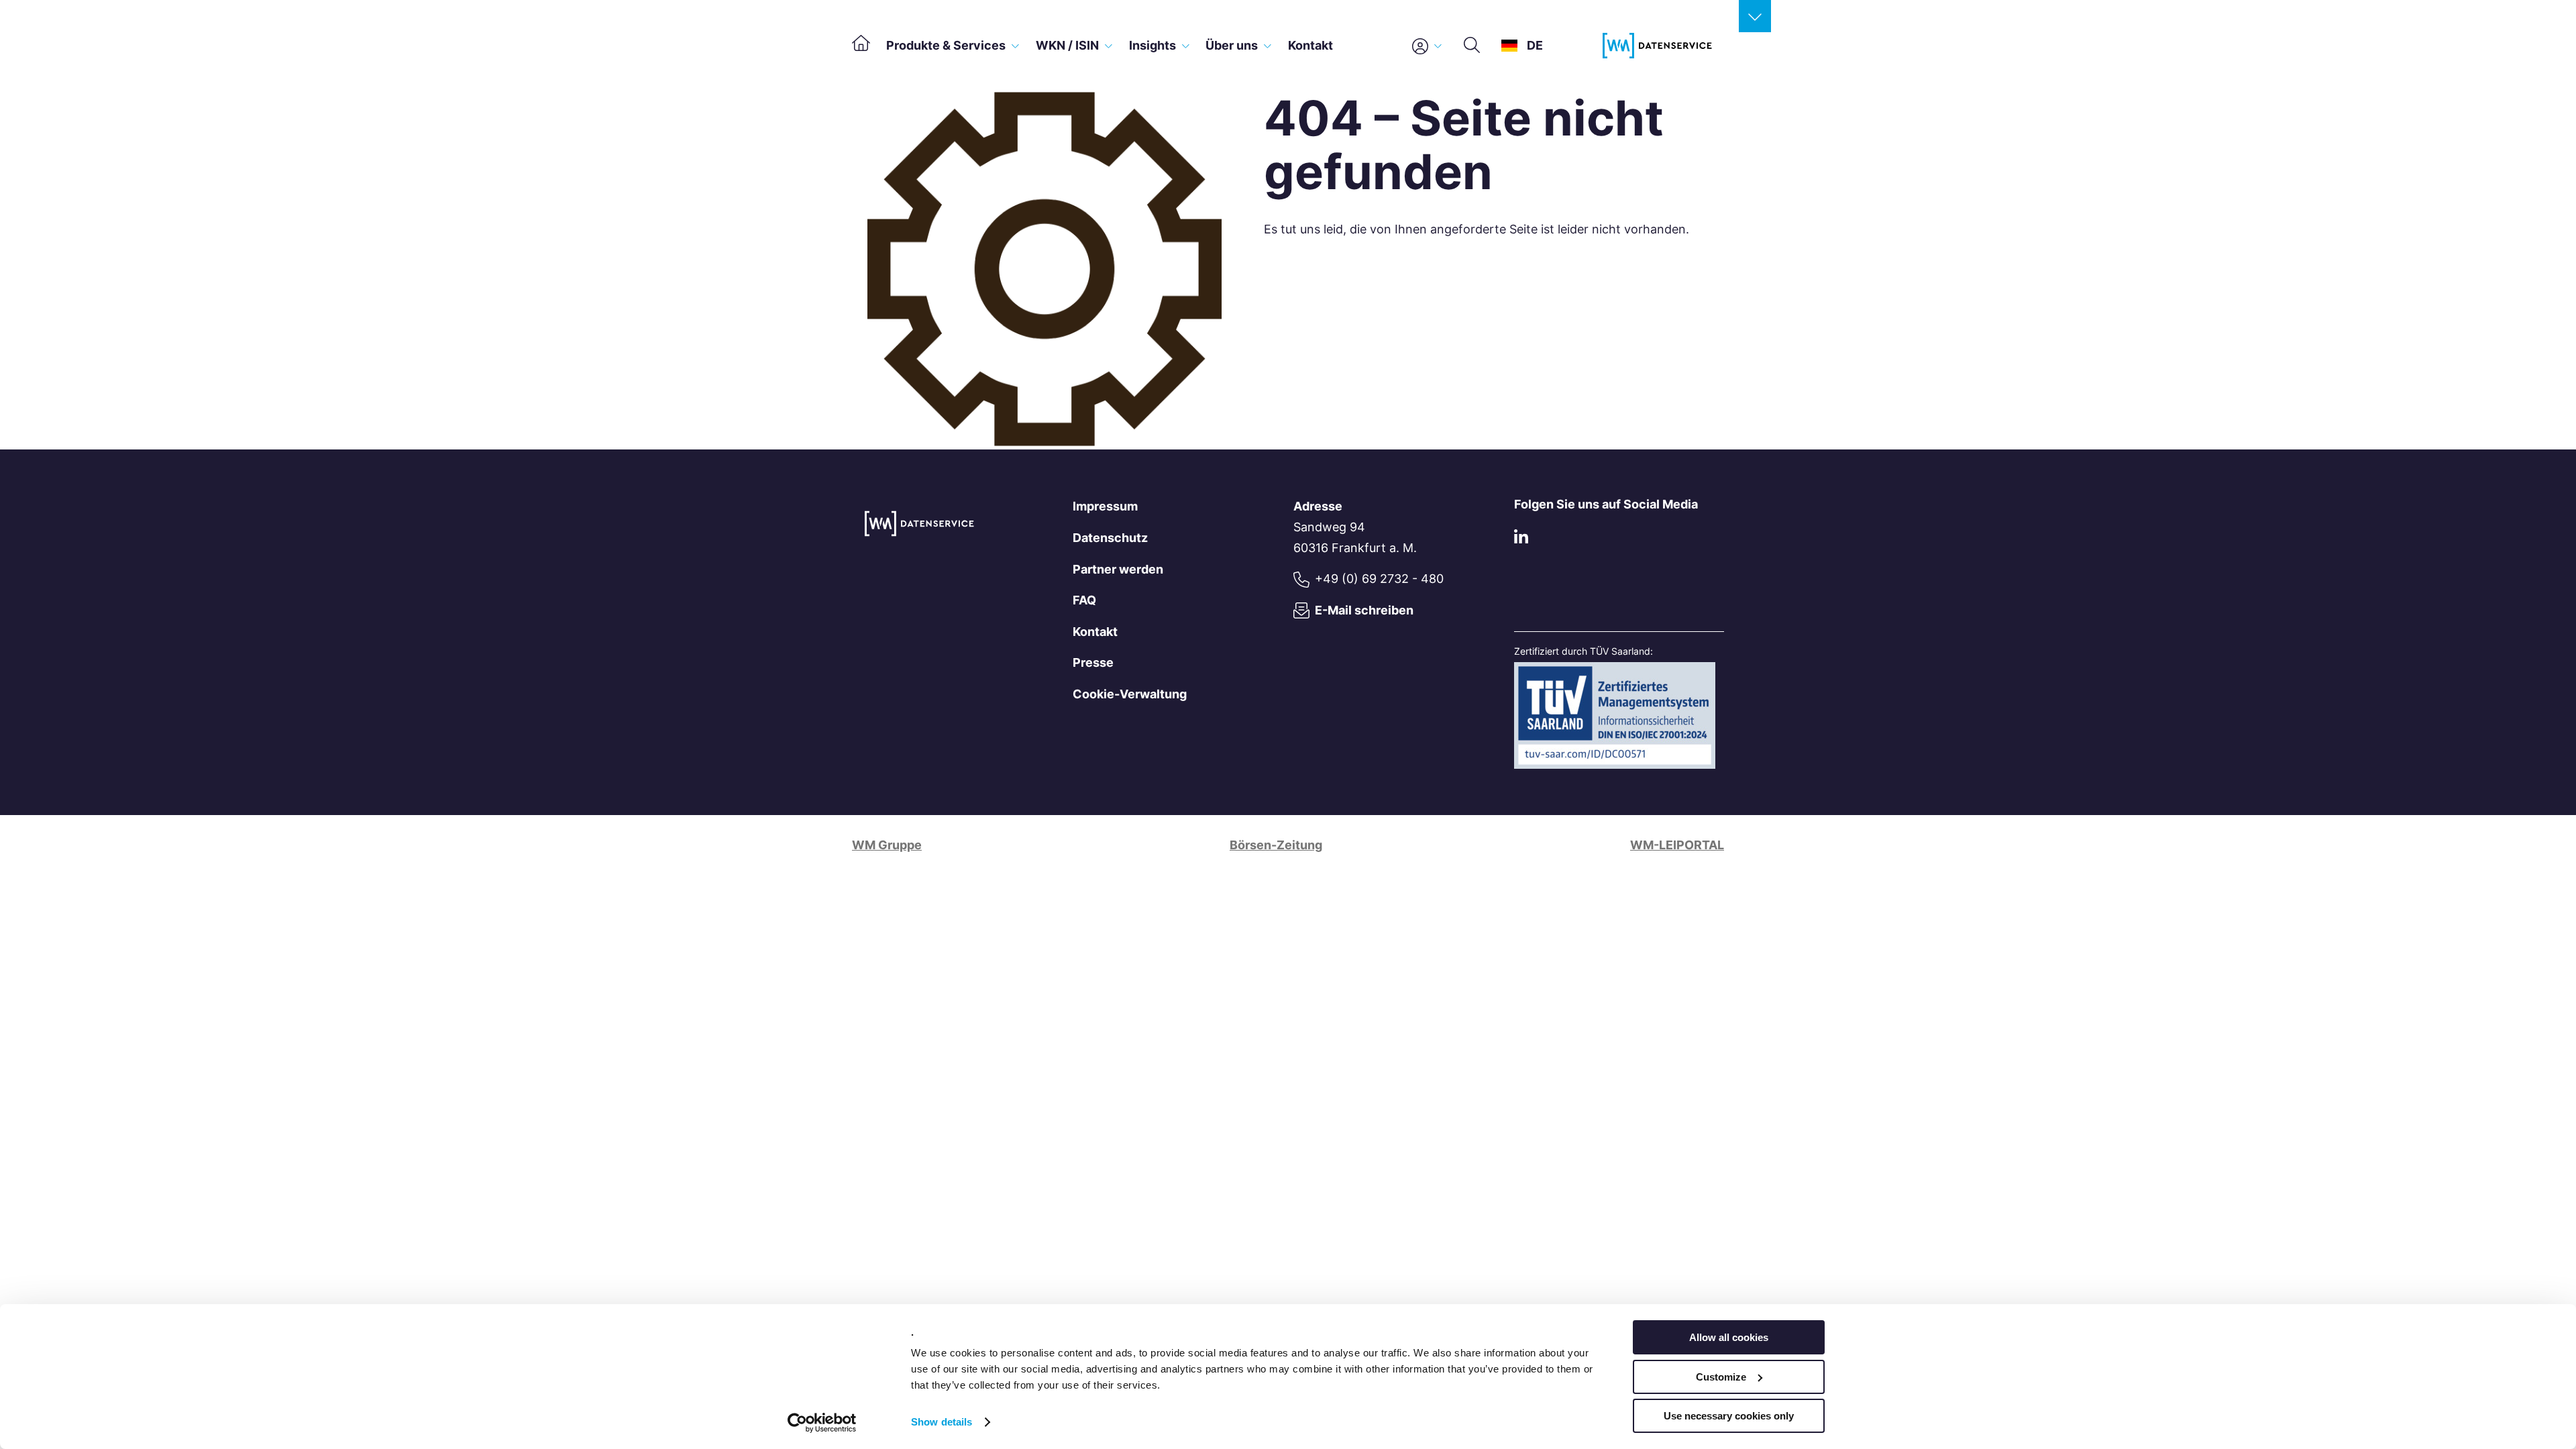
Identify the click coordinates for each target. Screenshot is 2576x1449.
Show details (942, 1422)
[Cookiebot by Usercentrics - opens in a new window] (822, 1423)
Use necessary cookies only (1729, 1416)
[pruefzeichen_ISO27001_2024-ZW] (1615, 764)
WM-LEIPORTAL (1677, 845)
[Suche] (1472, 46)
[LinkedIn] (1521, 540)
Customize (1721, 1377)
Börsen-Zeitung (1276, 845)
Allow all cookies (1729, 1337)
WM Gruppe (887, 845)
